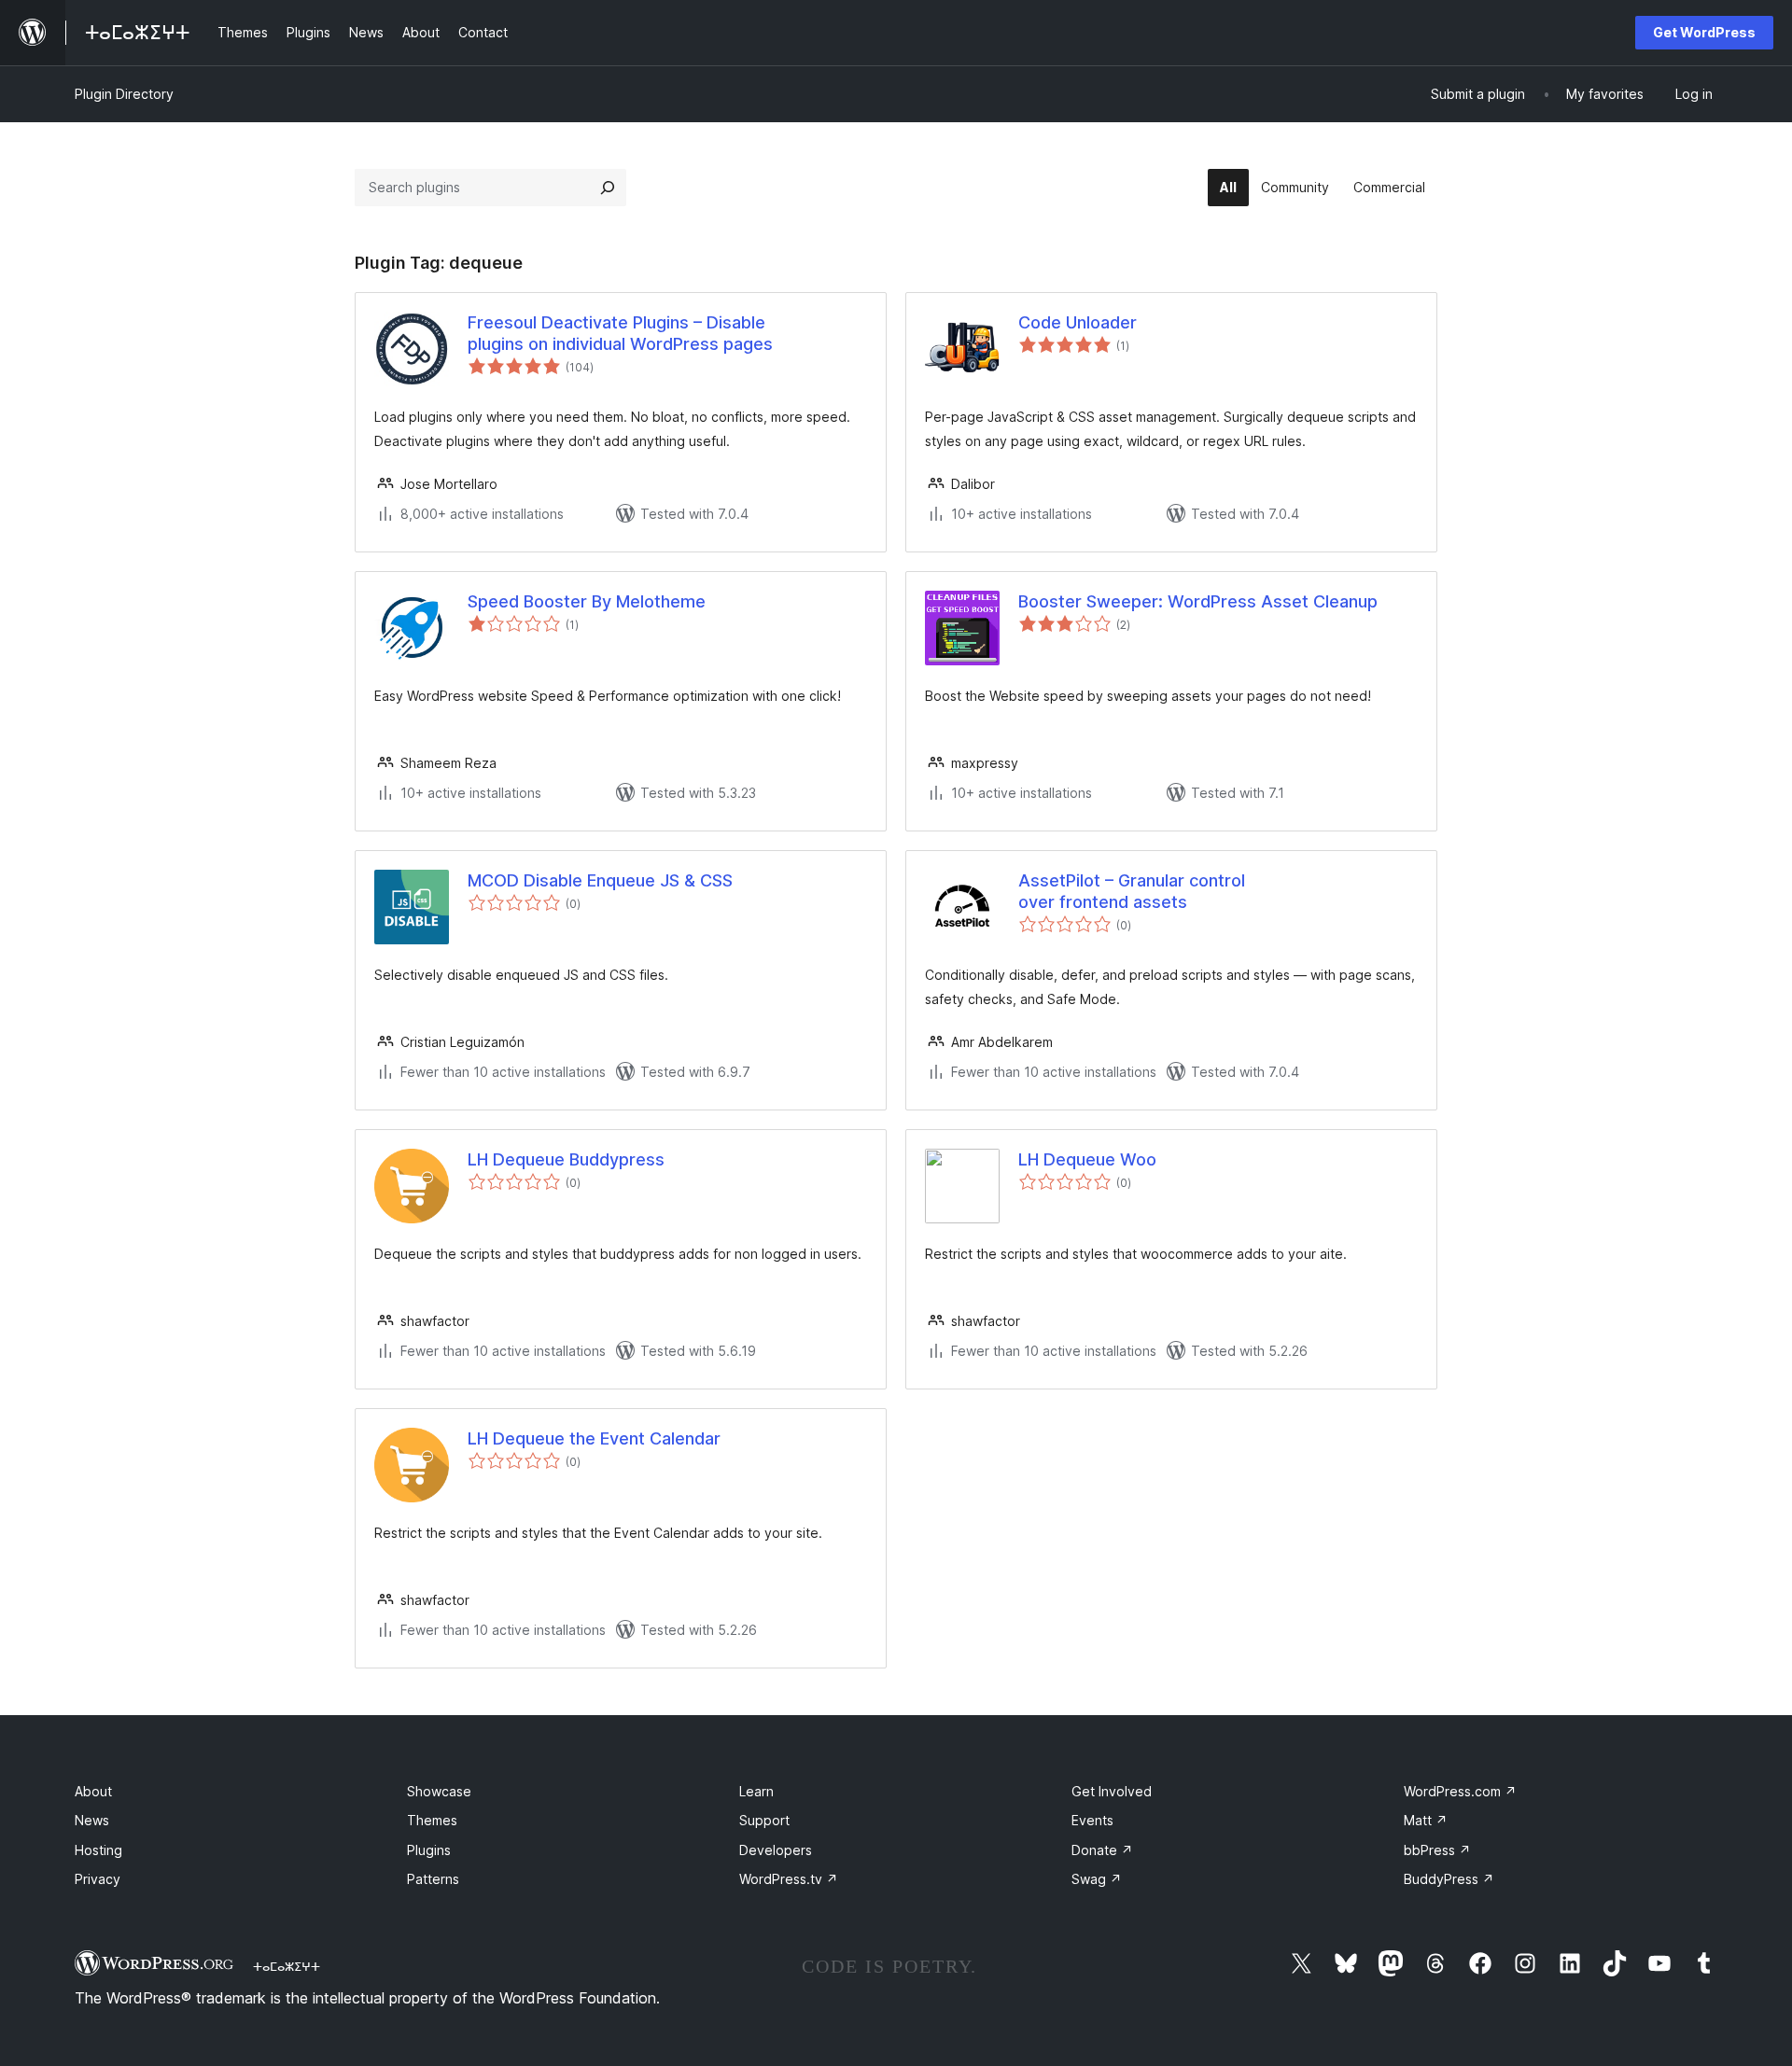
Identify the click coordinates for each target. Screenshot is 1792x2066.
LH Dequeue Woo (1087, 1159)
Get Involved (1112, 1791)
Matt (1426, 1820)
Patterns (433, 1879)
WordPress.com (1460, 1791)
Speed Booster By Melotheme (587, 601)
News (92, 1820)
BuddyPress (1449, 1879)
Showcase (439, 1791)
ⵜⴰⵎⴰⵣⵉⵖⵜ (287, 1966)
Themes (432, 1820)
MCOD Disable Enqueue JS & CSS (600, 880)
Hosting (98, 1850)
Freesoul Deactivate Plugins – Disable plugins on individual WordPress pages (620, 333)
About (93, 1791)
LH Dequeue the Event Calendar (594, 1438)
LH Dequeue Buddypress (566, 1159)
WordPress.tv (789, 1879)
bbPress (1437, 1850)
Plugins (429, 1850)
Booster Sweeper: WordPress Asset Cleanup (1198, 601)
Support (764, 1820)
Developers (776, 1850)
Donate (1102, 1850)
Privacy (98, 1879)
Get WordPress (1704, 32)
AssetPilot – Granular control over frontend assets (1132, 891)
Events (1092, 1820)
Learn (756, 1791)
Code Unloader (1078, 322)
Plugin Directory (124, 94)
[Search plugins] (608, 188)
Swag (1097, 1879)
